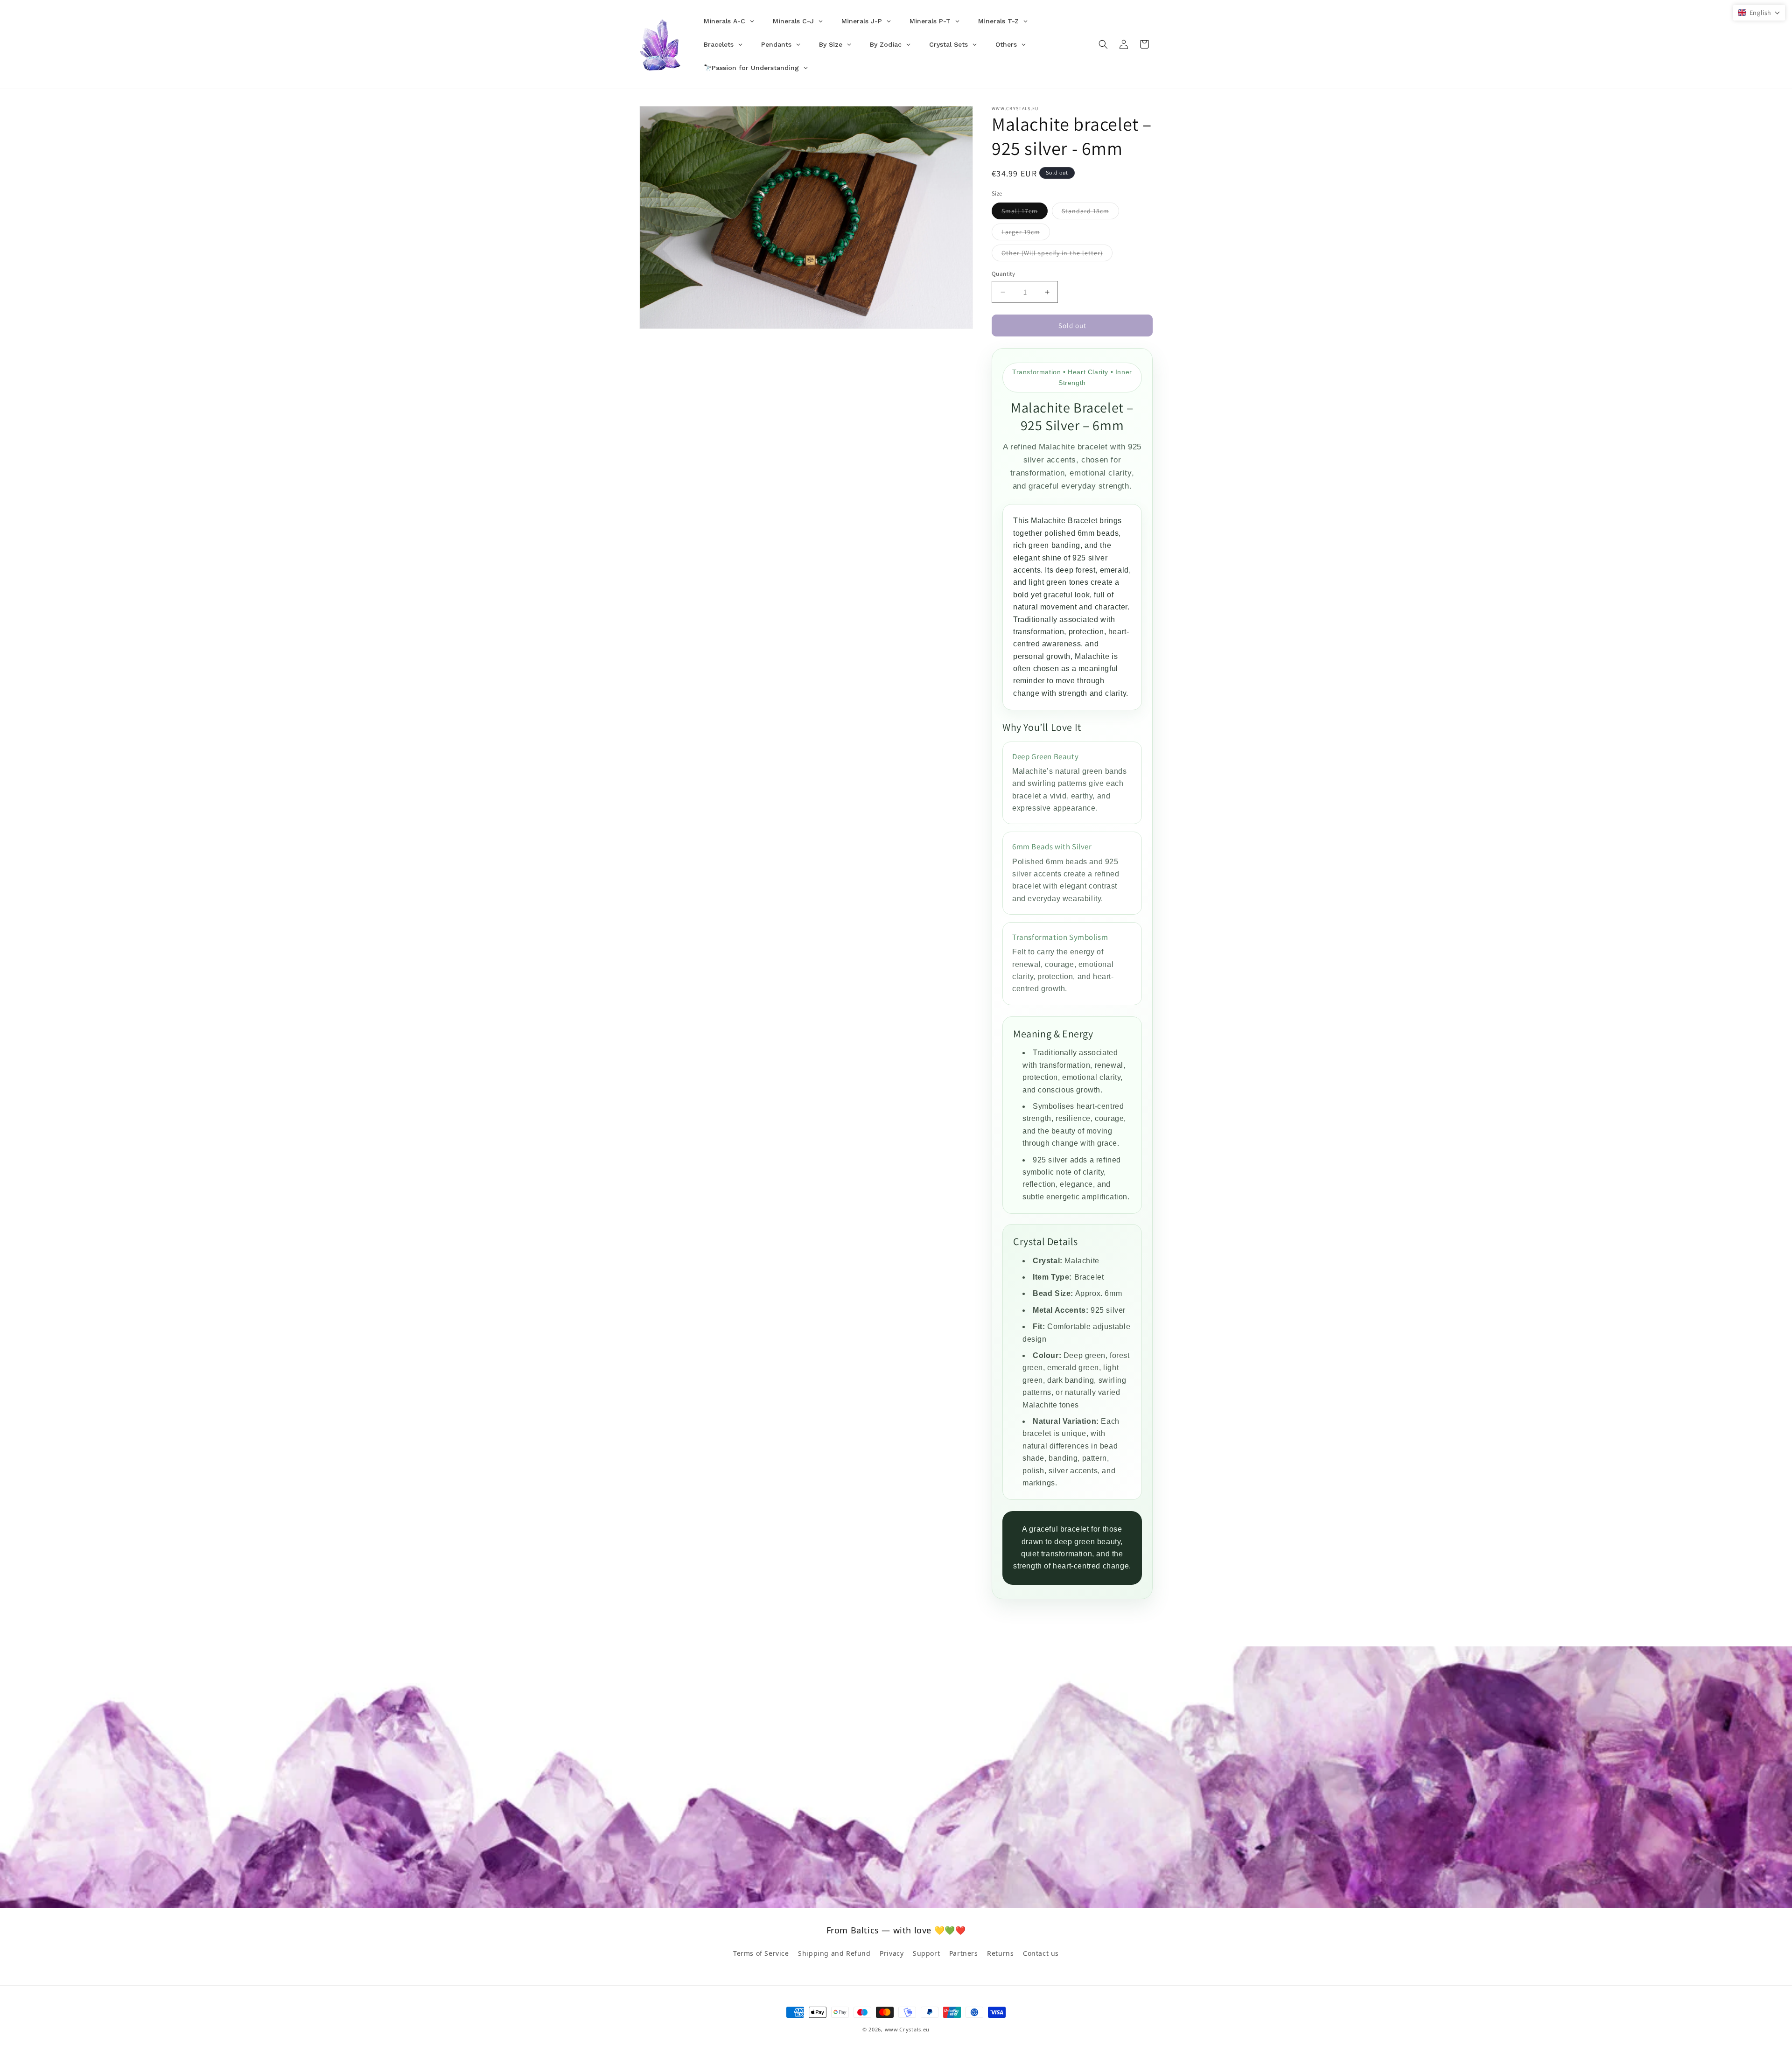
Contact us (1041, 1953)
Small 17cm (1025, 213)
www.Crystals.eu (907, 2029)
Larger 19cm (1026, 234)
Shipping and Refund (834, 1953)
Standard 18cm (1090, 213)
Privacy (892, 1953)
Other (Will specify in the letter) (1057, 255)
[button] (1103, 44)
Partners (964, 1953)
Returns (1000, 1953)
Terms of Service (761, 1953)
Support (926, 1953)
